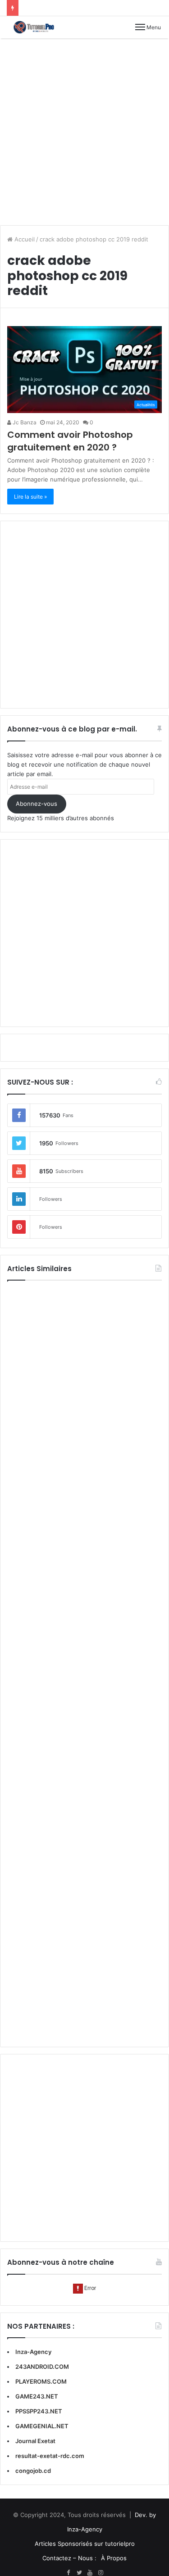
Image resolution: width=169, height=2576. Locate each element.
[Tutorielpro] (38, 27)
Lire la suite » (30, 497)
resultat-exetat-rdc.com (50, 2456)
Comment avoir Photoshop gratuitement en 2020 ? (70, 441)
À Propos (114, 2558)
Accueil (24, 239)
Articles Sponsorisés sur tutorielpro (85, 2544)
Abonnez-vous (37, 804)
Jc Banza (24, 422)
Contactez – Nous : (69, 2558)
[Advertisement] (84, 132)
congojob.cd (33, 2471)
